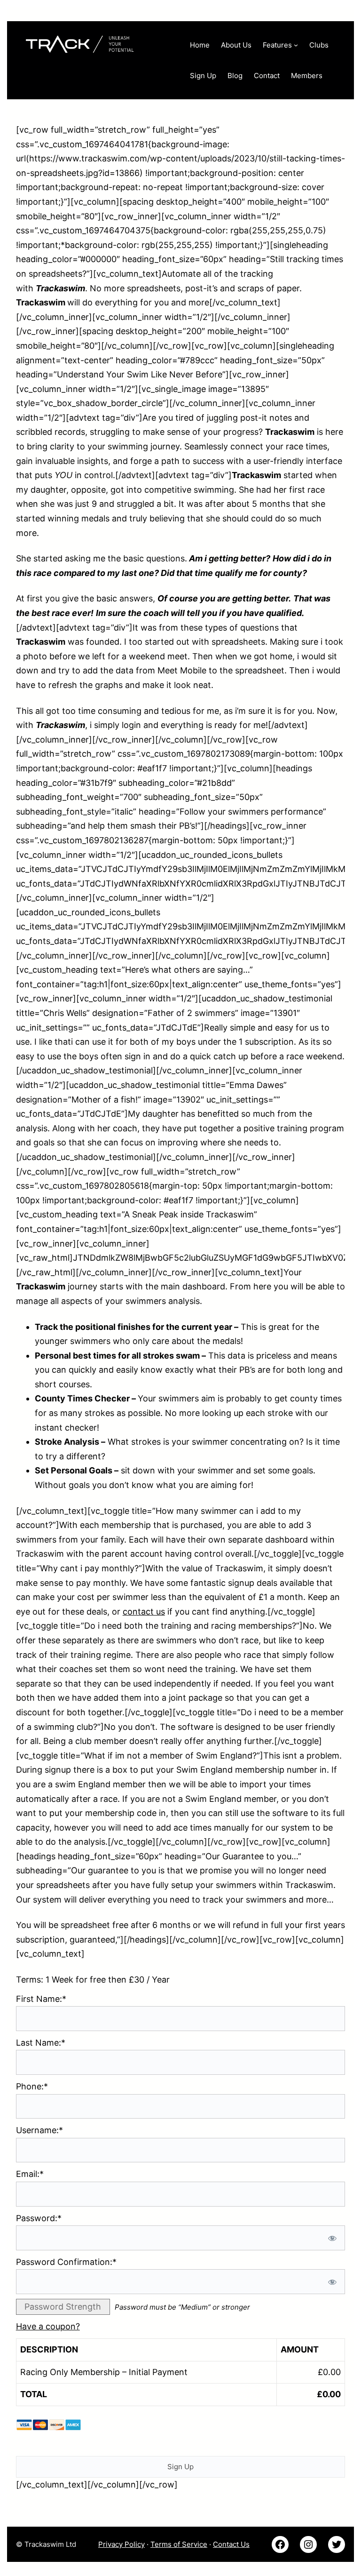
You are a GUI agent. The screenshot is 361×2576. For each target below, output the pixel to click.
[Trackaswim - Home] (98, 42)
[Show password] (332, 2238)
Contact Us (231, 2544)
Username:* (39, 2130)
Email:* (30, 2174)
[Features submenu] (296, 45)
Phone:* (32, 2086)
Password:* (39, 2218)
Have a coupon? (48, 2326)
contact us (144, 1612)
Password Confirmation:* (66, 2262)
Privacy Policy (122, 2544)
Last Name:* (41, 2043)
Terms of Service (179, 2544)
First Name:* (41, 1999)
